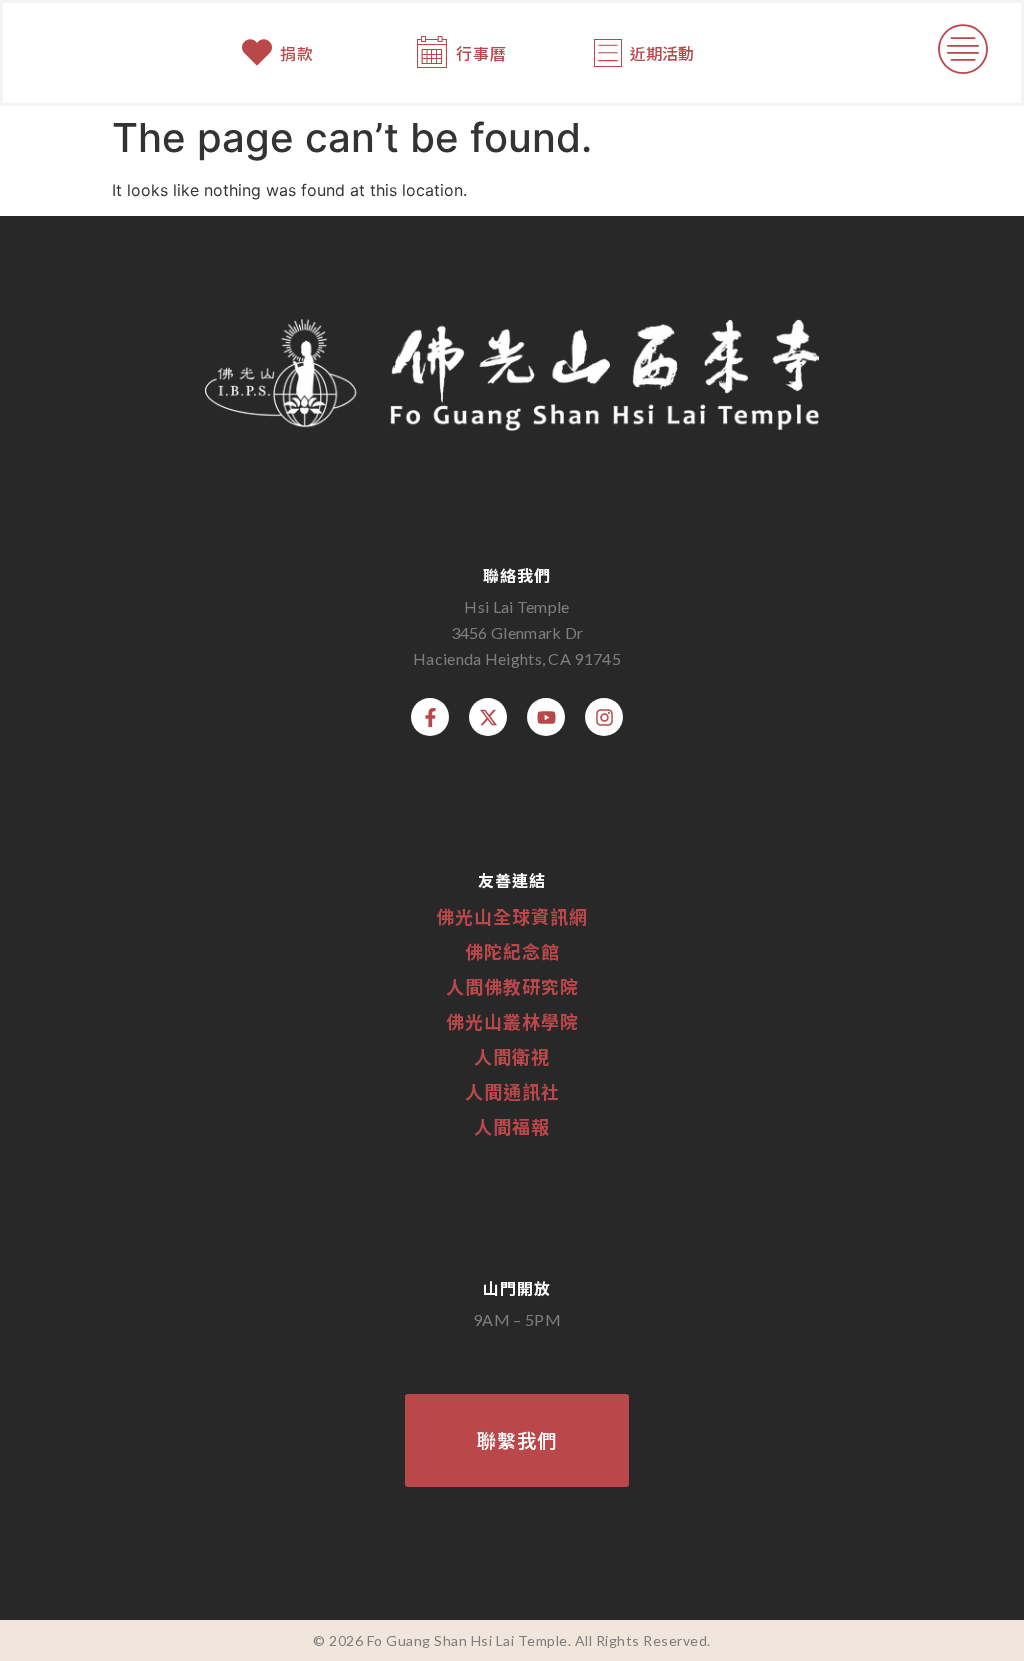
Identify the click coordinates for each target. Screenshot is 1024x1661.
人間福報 (512, 1126)
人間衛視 (512, 1056)
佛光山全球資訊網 (512, 916)
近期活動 (662, 53)
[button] (963, 53)
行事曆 (481, 53)
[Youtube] (546, 717)
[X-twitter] (488, 717)
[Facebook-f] (430, 717)
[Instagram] (604, 717)
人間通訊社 (512, 1091)
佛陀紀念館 (512, 951)
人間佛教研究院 (512, 986)
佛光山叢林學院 (512, 1021)
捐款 (297, 53)
